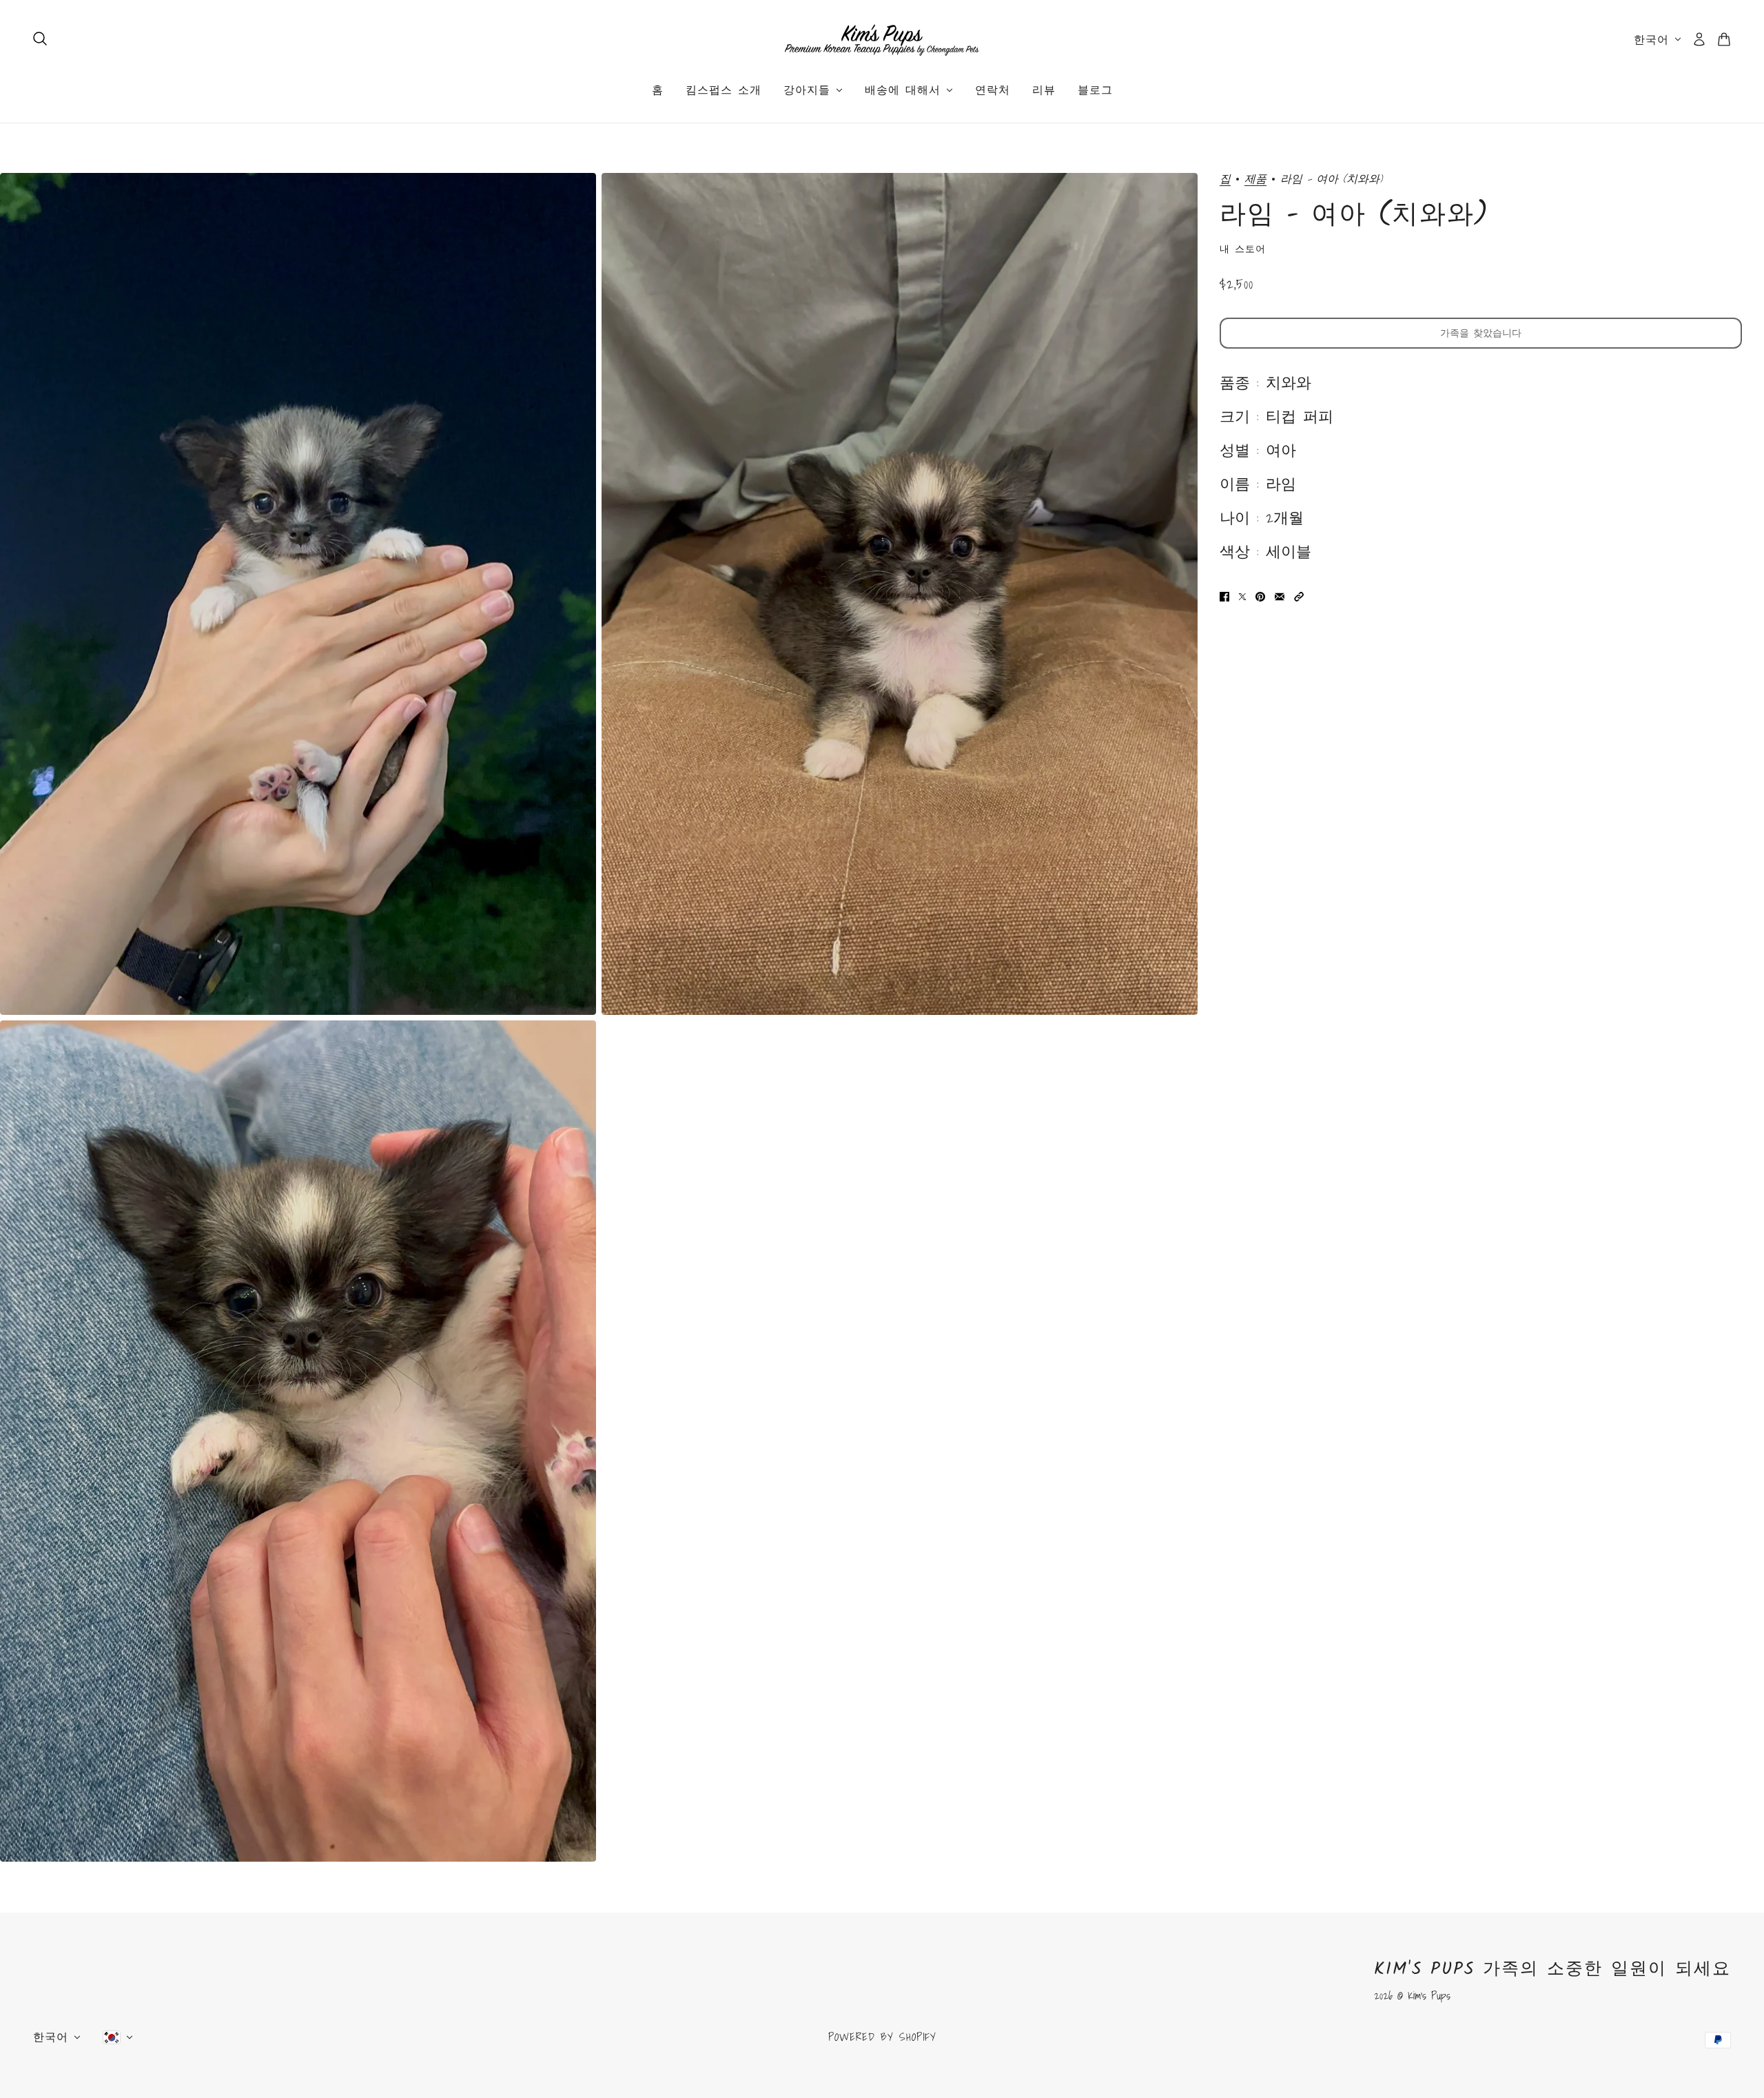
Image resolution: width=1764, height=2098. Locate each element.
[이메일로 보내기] (1280, 596)
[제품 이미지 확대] (298, 594)
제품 (1255, 179)
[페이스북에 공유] (1224, 596)
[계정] (1699, 39)
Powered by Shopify (882, 2037)
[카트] (1724, 39)
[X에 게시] (1242, 596)
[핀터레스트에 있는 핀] (1260, 596)
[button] (1299, 596)
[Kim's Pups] (882, 39)
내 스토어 (1243, 249)
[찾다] (40, 39)
